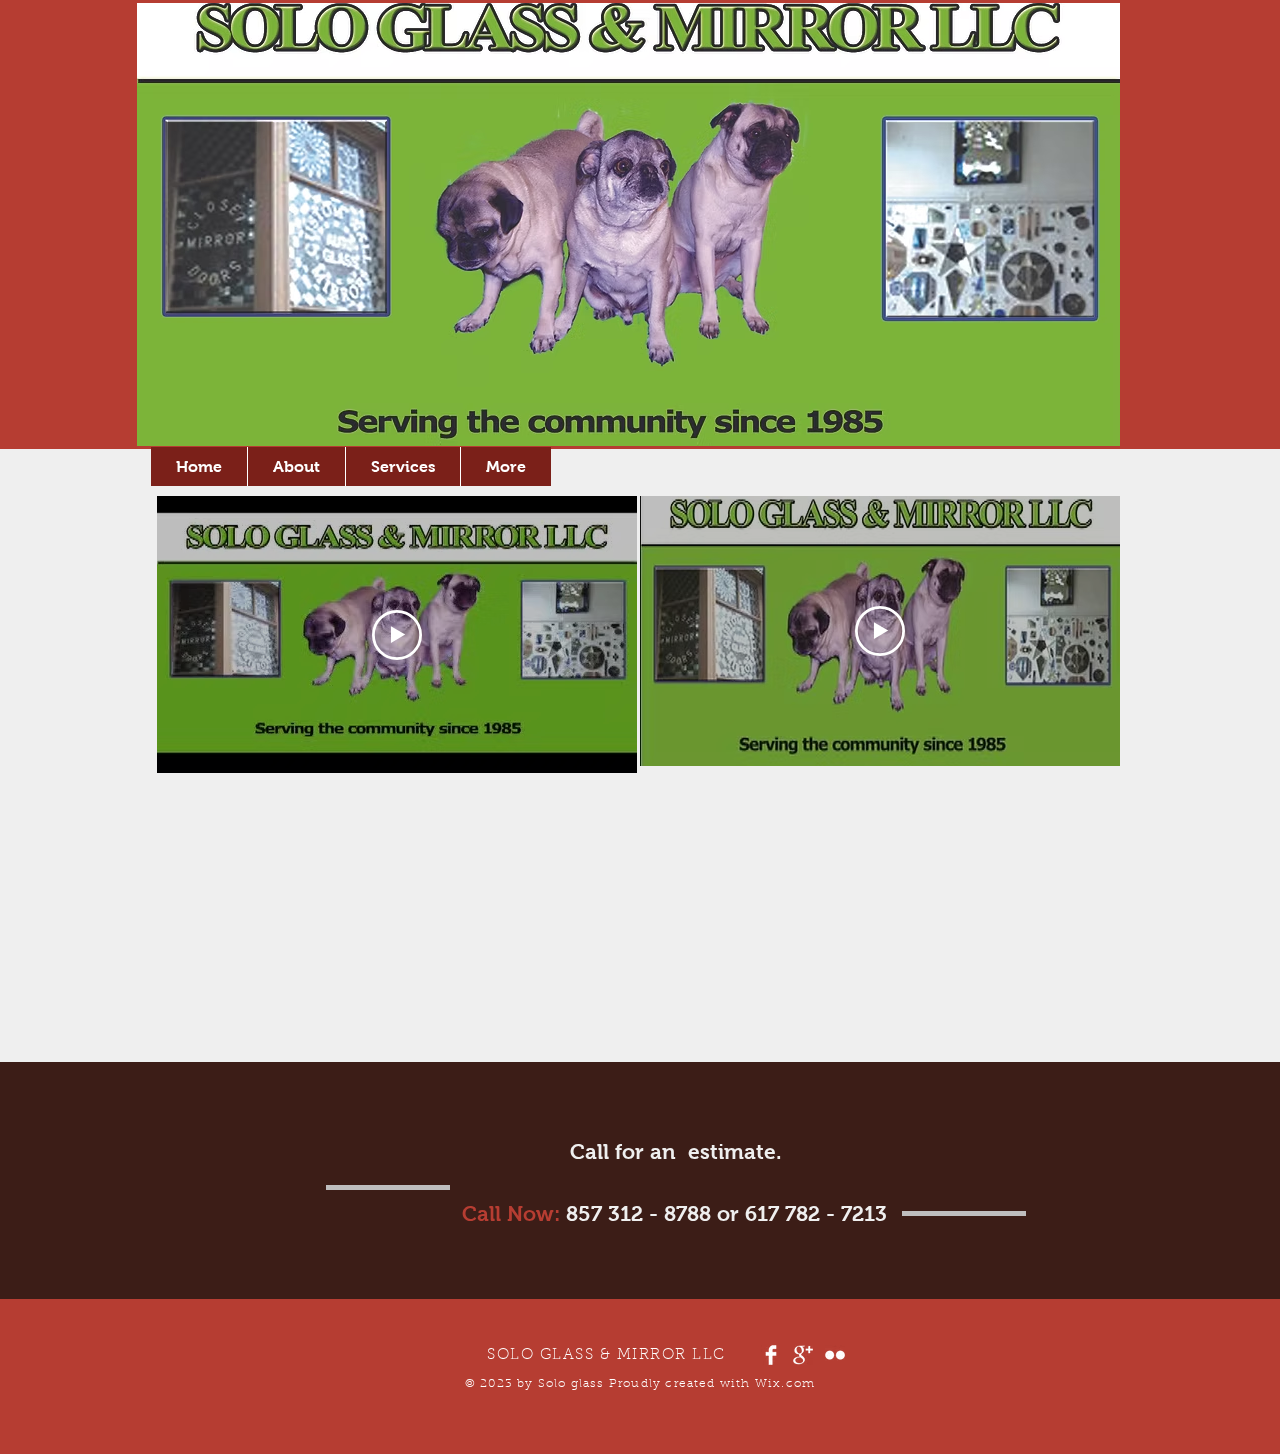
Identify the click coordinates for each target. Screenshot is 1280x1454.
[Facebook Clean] (771, 1355)
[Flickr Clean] (835, 1355)
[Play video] (397, 635)
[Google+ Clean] (803, 1355)
